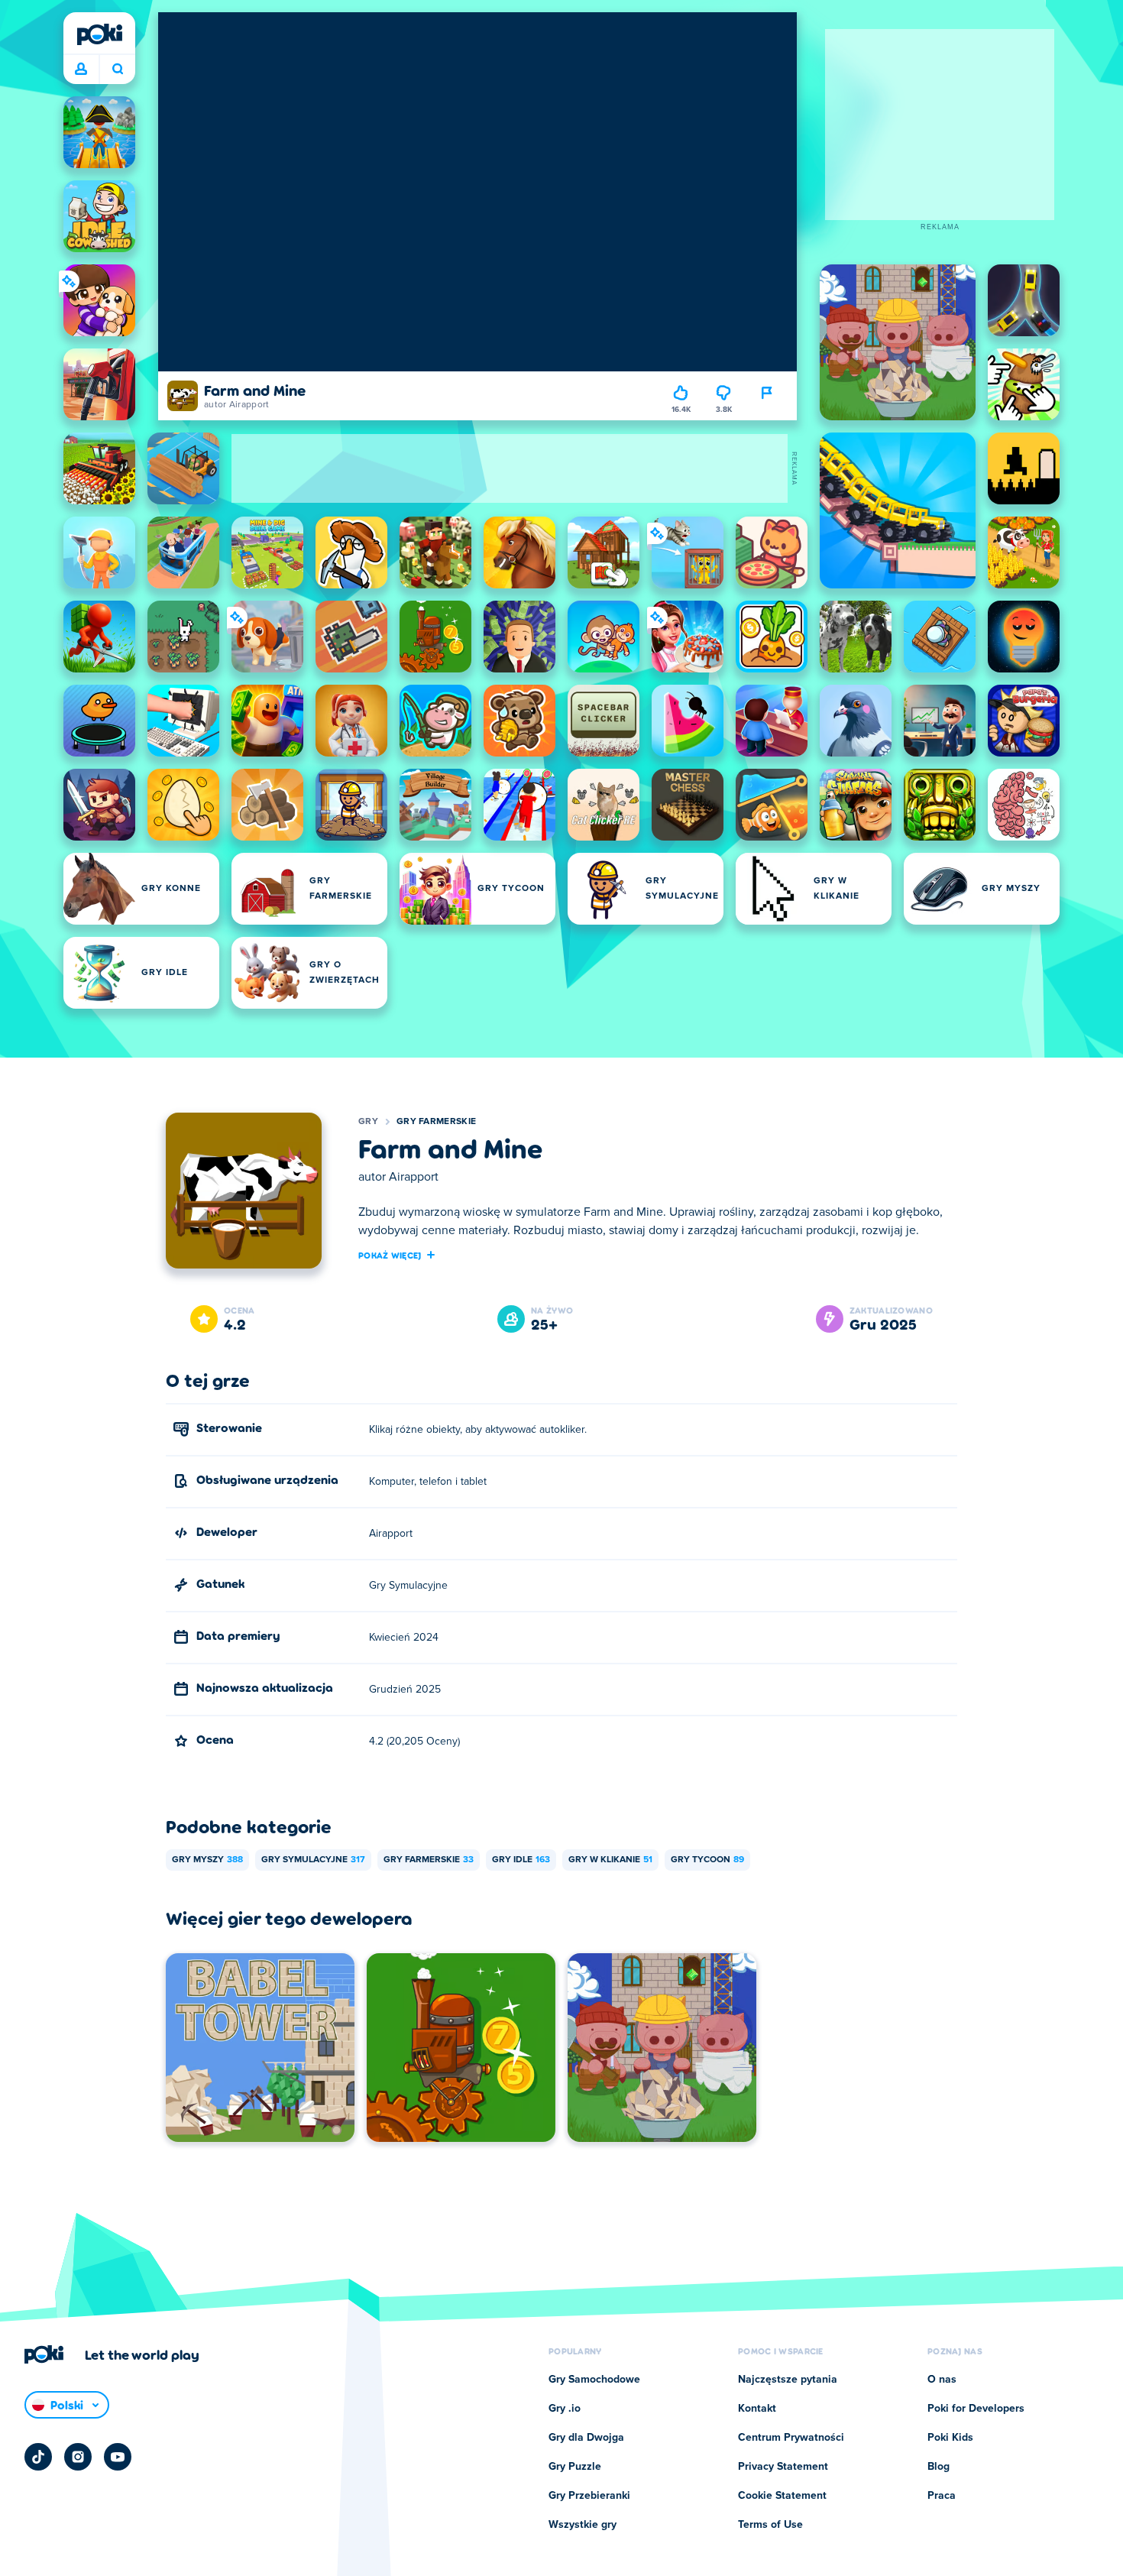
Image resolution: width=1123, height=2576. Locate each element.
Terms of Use (770, 2525)
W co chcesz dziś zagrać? (117, 70)
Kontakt (757, 2409)
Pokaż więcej (390, 1255)
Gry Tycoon (707, 1860)
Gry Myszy (207, 1860)
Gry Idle (521, 1860)
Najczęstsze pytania (788, 2380)
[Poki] (99, 34)
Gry (368, 1122)
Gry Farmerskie (436, 1122)
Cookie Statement (782, 2496)
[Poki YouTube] (118, 2457)
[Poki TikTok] (38, 2457)
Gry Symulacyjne (313, 1860)
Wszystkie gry (583, 2525)
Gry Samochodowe (594, 2380)
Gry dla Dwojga (586, 2438)
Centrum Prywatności (791, 2438)
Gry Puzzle (575, 2467)
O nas (942, 2380)
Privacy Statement (783, 2467)
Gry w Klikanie (610, 1860)
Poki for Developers (976, 2409)
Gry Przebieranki (589, 2496)
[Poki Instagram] (78, 2457)
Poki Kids (950, 2438)
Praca (942, 2496)
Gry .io (565, 2409)
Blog (939, 2467)
